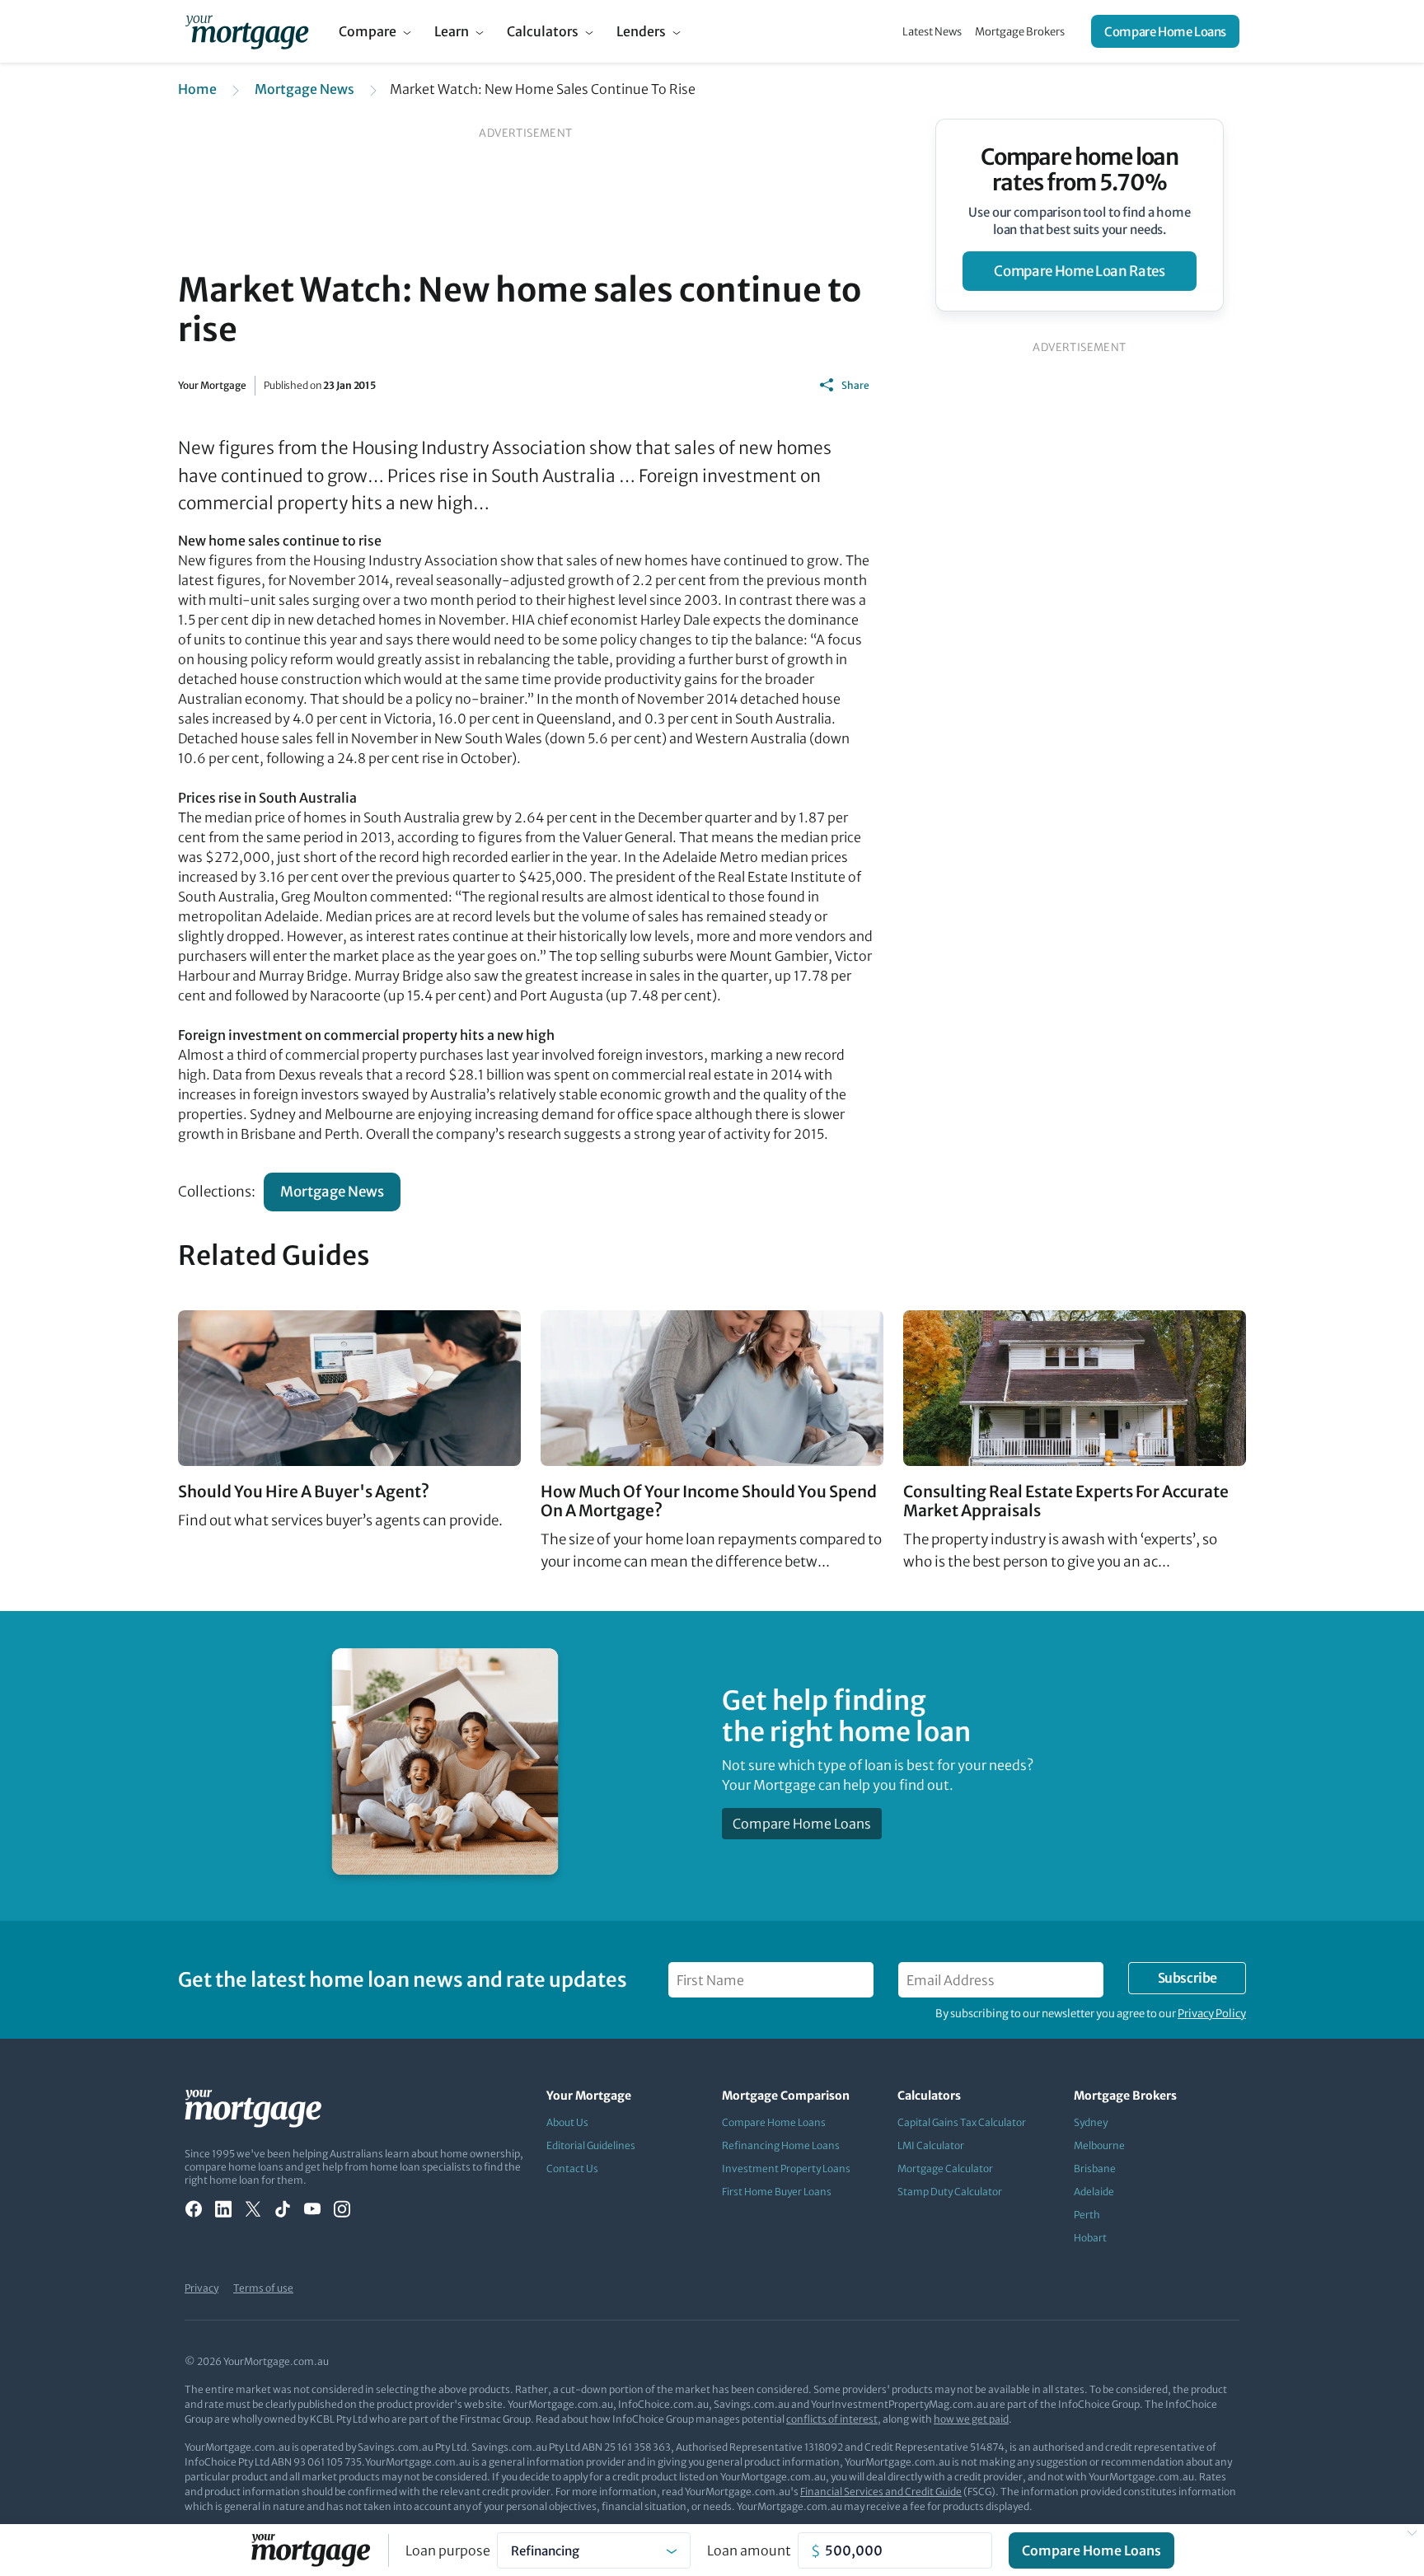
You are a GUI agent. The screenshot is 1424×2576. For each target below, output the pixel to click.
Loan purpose (448, 2550)
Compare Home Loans (1165, 32)
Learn (452, 31)
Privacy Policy (1212, 2014)
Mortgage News (304, 89)
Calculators (543, 31)
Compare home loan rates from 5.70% (1080, 170)
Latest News (932, 32)
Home (197, 89)
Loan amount (749, 2550)
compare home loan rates (1079, 271)
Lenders (641, 31)
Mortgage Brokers (1020, 32)
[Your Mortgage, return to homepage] (247, 31)
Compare (368, 31)
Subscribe (1187, 1978)
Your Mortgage (212, 385)
